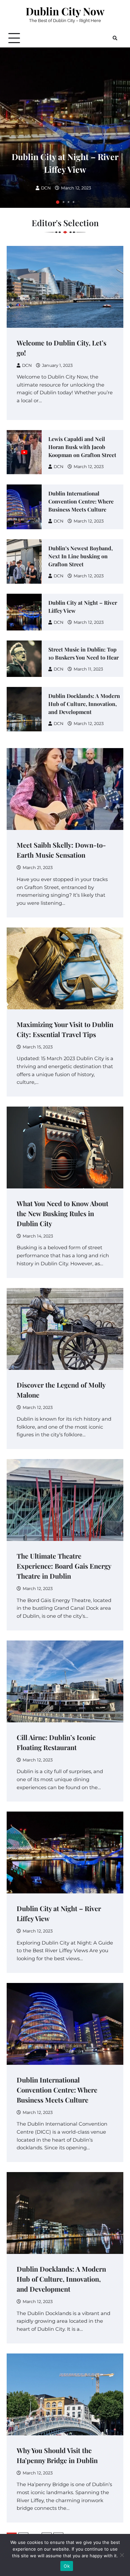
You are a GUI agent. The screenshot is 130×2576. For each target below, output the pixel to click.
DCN (46, 188)
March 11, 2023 (88, 669)
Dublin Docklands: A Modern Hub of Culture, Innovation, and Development (84, 704)
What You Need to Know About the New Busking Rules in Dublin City (62, 1213)
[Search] (115, 38)
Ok (67, 2566)
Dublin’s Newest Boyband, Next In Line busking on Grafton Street (80, 556)
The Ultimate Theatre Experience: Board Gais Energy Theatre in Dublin (64, 1566)
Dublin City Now (65, 11)
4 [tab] (73, 202)
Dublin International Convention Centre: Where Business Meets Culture (81, 501)
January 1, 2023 (57, 365)
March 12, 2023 (76, 188)
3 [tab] (68, 202)
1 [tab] (58, 202)
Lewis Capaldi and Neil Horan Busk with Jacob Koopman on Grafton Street (82, 447)
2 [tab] (63, 202)
